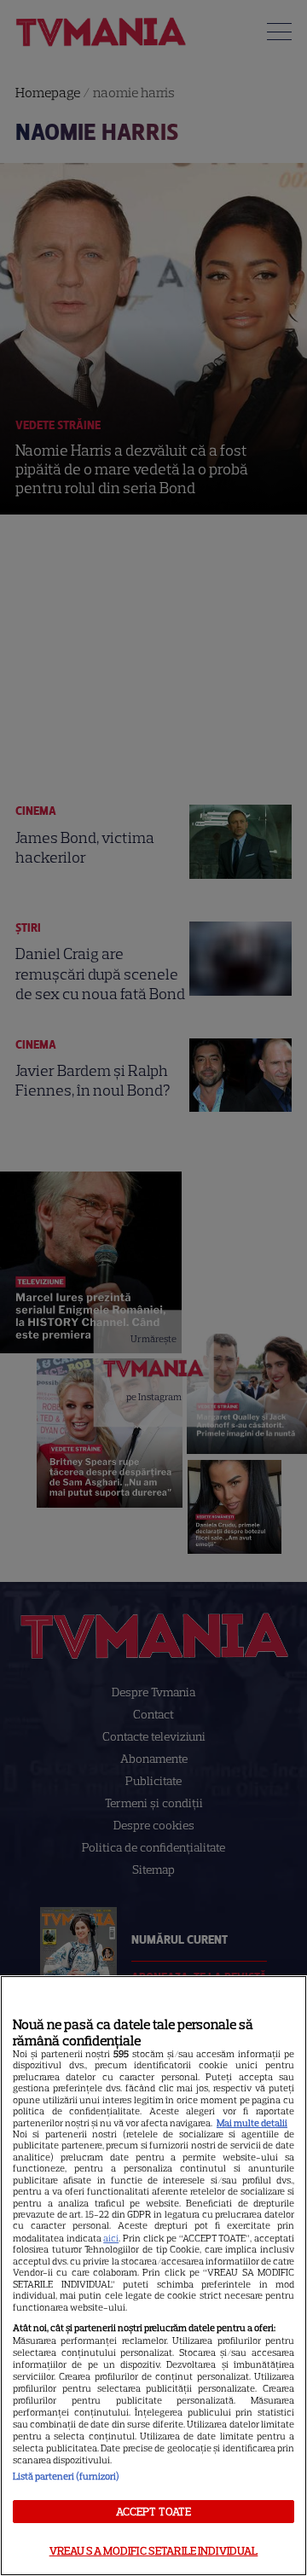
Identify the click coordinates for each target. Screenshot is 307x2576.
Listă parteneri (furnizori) (66, 2476)
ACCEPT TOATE (154, 2512)
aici (111, 2238)
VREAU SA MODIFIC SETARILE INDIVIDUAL (154, 2551)
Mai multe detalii (252, 2123)
